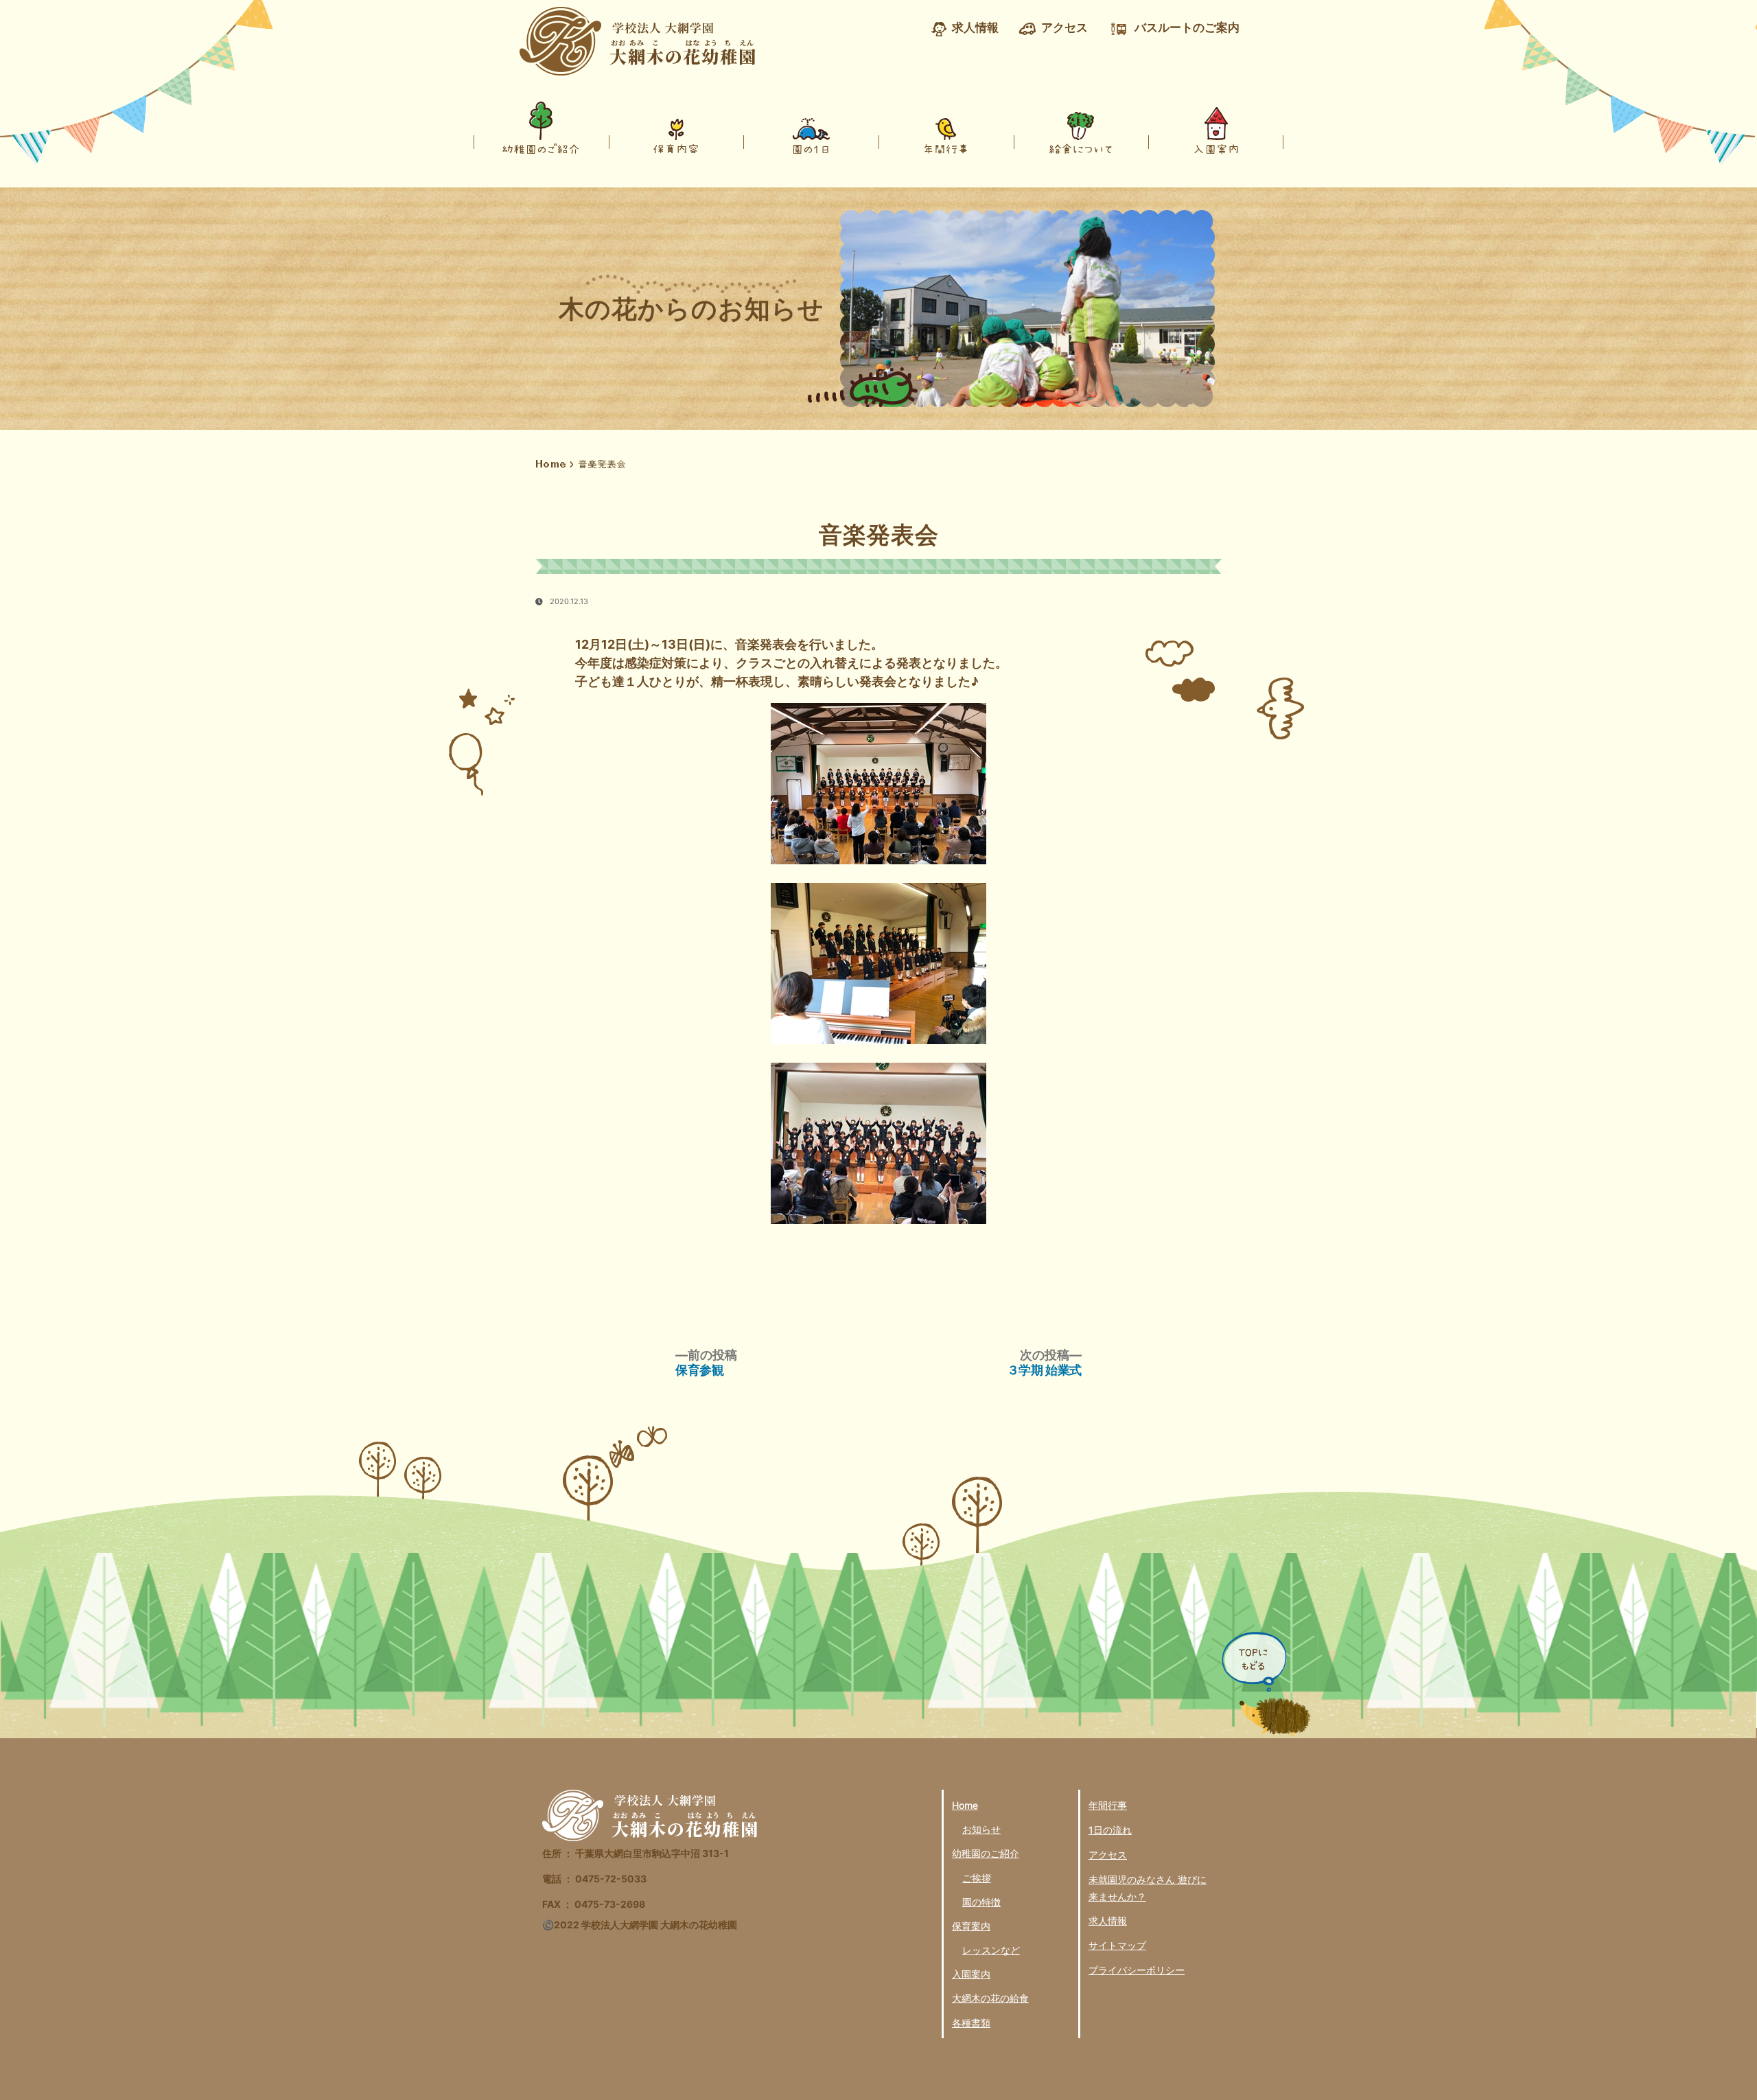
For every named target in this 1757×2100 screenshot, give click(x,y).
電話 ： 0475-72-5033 (594, 1879)
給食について (1081, 149)
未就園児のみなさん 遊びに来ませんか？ (1148, 1888)
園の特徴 (981, 1902)
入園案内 (1216, 149)
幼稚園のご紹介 (541, 149)
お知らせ (981, 1829)
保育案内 (971, 1926)
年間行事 (946, 149)
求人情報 (1108, 1920)
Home (551, 464)
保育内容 (676, 149)
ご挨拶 (977, 1878)
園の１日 (811, 149)
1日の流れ (1110, 1830)
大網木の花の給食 (990, 1998)
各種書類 (971, 2023)
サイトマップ (1117, 1945)
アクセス (1108, 1855)
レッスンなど (991, 1950)
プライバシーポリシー (1137, 1970)
